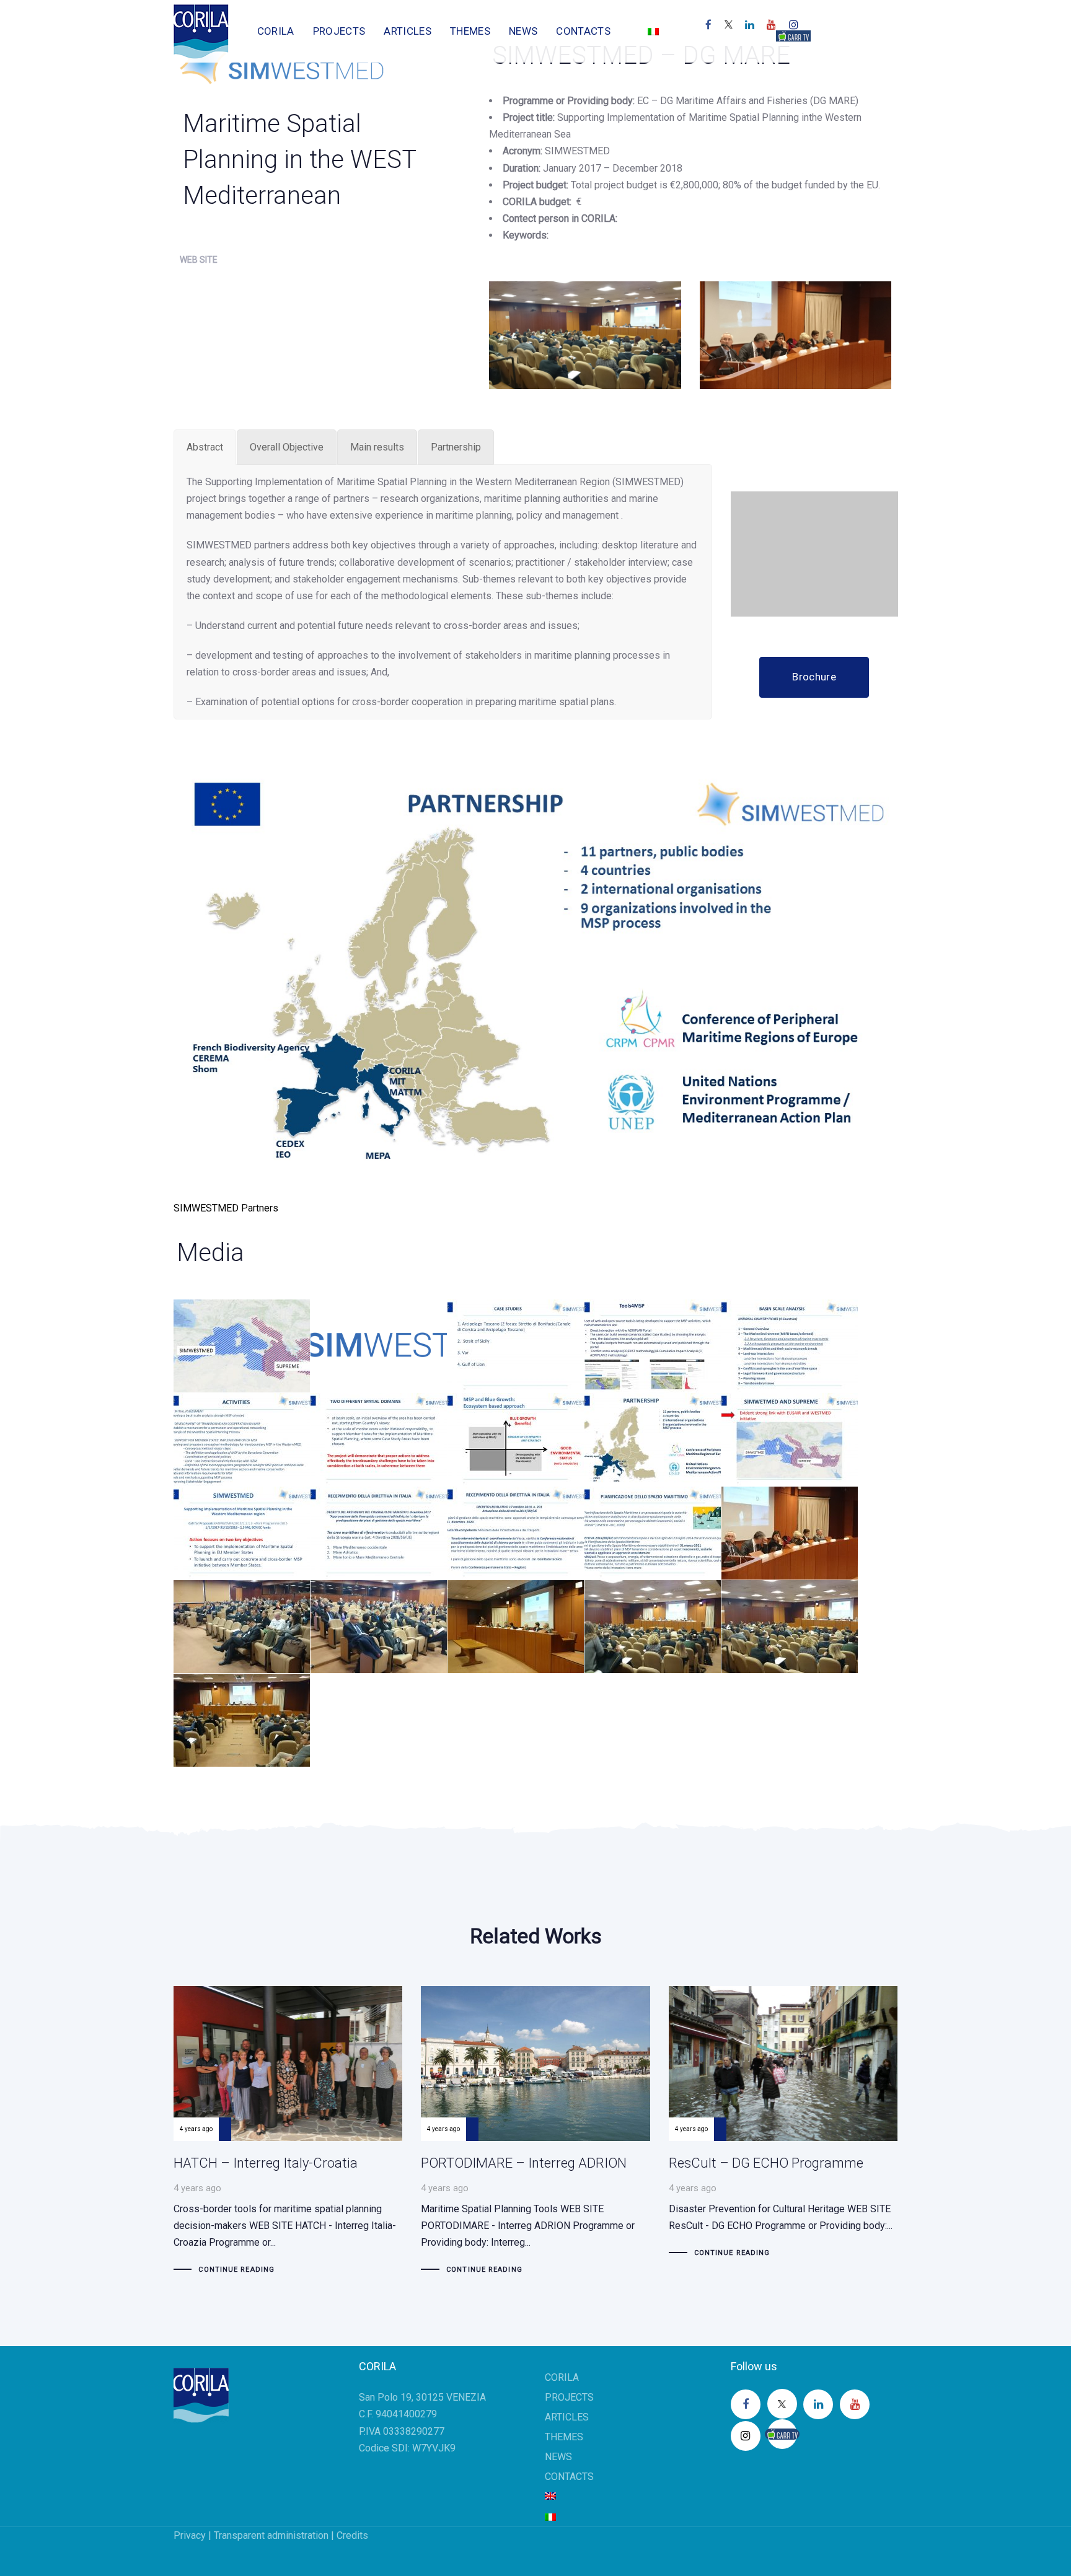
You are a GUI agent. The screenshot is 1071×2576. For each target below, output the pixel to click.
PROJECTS (569, 2397)
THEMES (564, 2437)
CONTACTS (569, 2477)
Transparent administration (271, 2535)
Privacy (190, 2535)
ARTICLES (567, 2417)
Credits (352, 2535)
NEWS (558, 2457)
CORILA (562, 2377)
